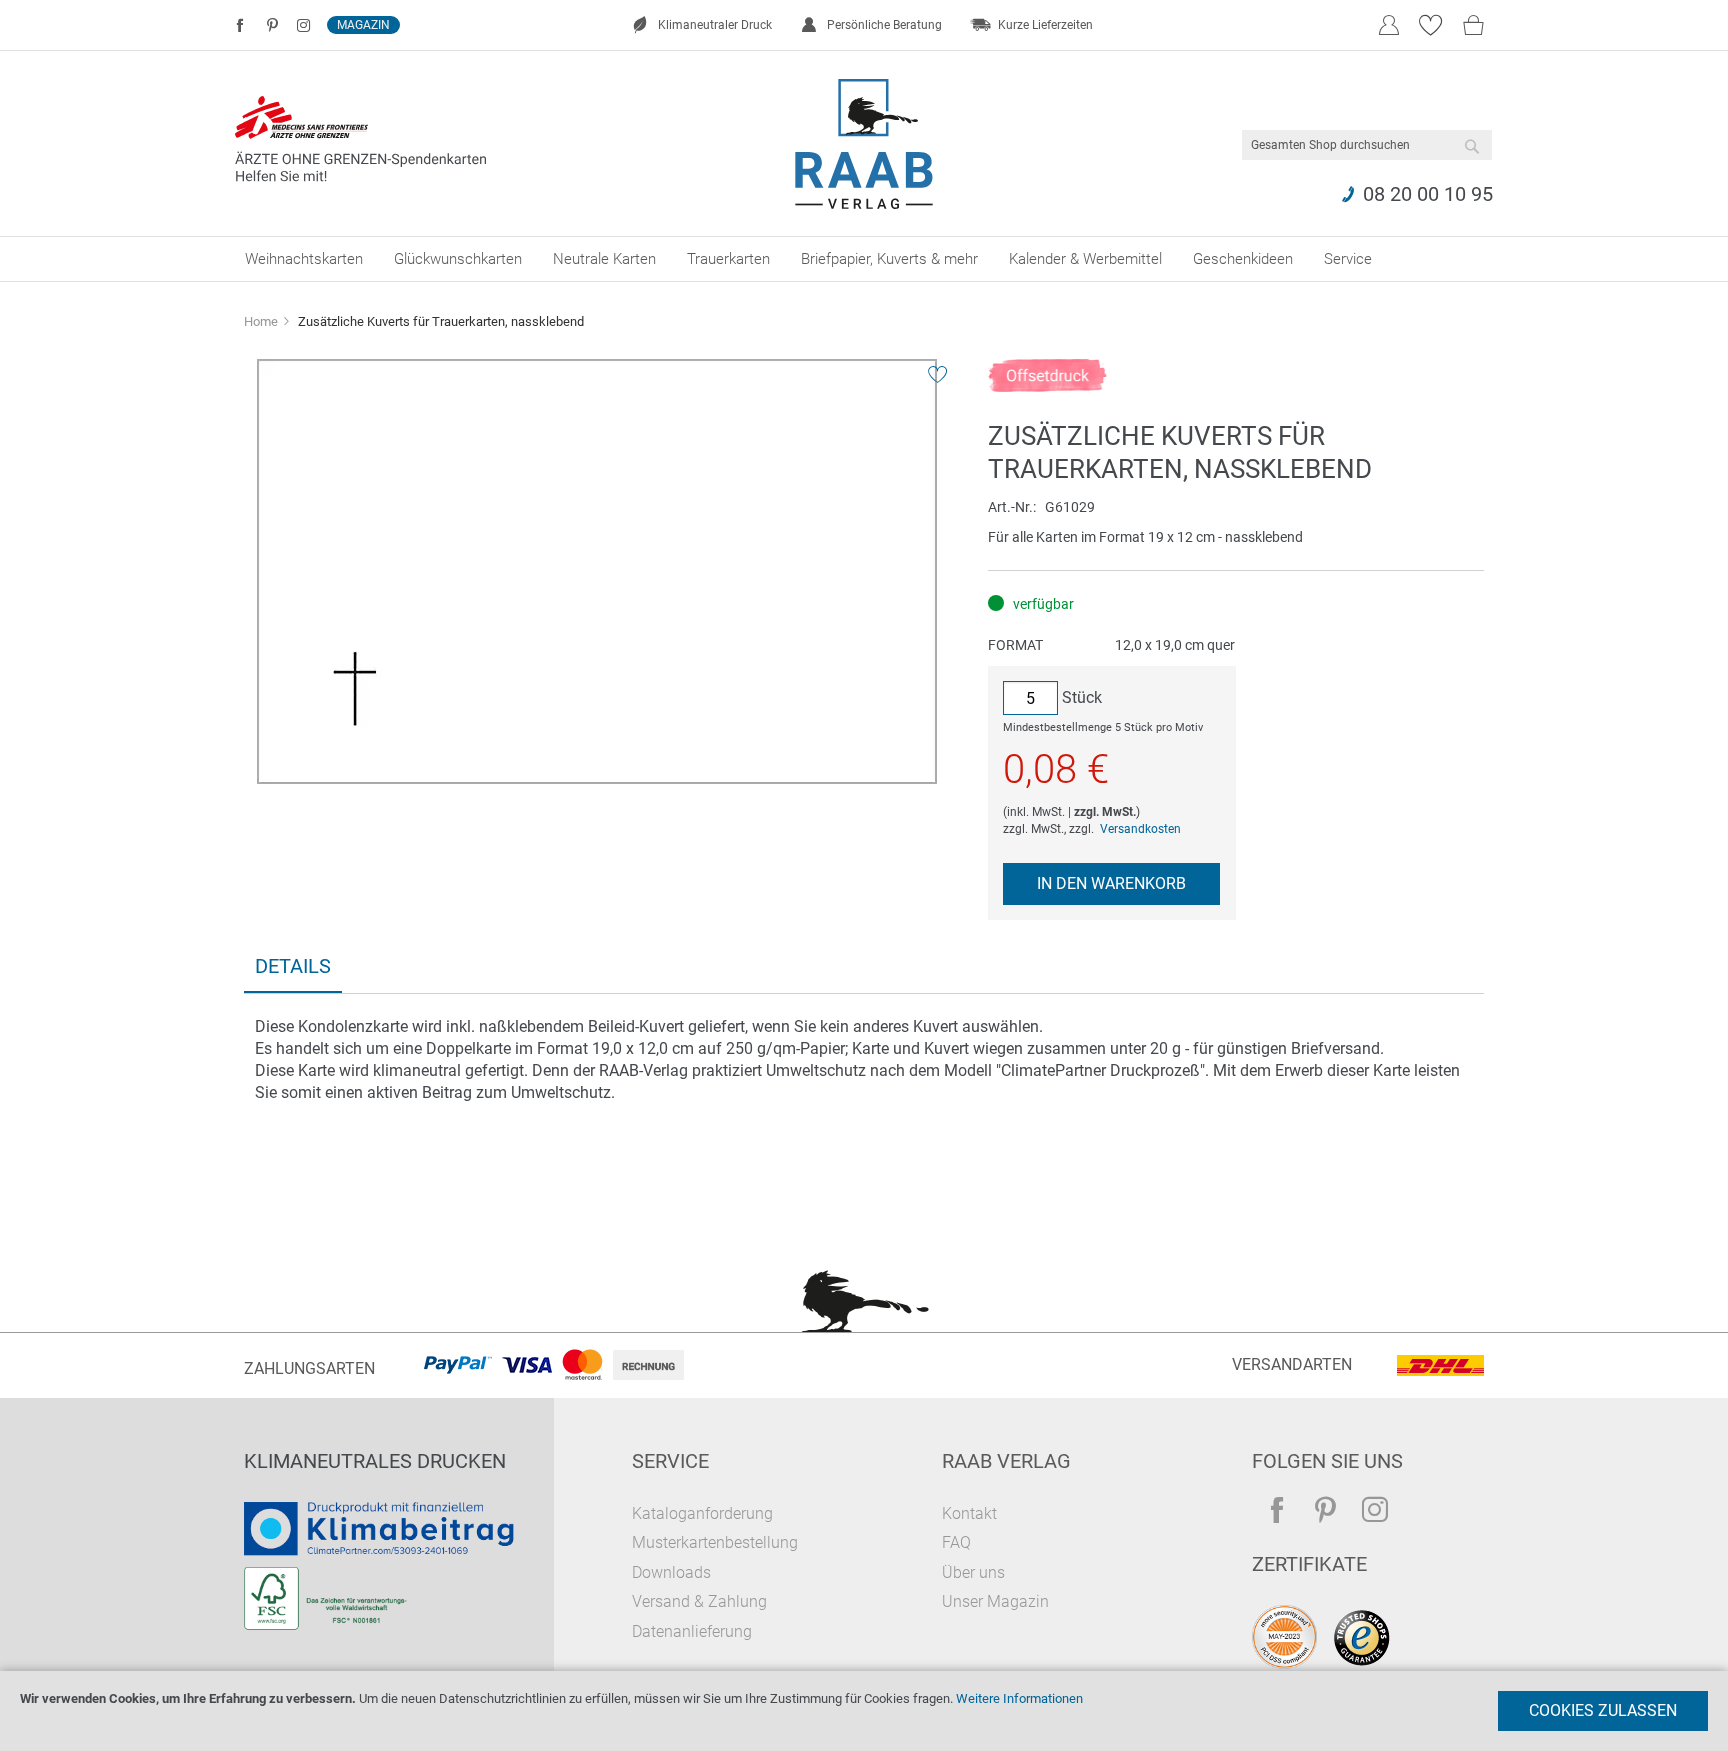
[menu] (864, 259)
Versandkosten (1140, 829)
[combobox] (1367, 145)
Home (261, 321)
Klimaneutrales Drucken (375, 1461)
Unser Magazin (995, 1601)
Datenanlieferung (692, 1631)
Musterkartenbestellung (715, 1542)
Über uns (973, 1572)
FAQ (956, 1542)
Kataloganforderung (702, 1513)
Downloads (671, 1572)
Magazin (363, 25)
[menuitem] (304, 259)
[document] (864, 1711)
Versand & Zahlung (699, 1601)
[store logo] (864, 144)
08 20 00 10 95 (1428, 194)
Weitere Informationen (1019, 1698)
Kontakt (969, 1513)
